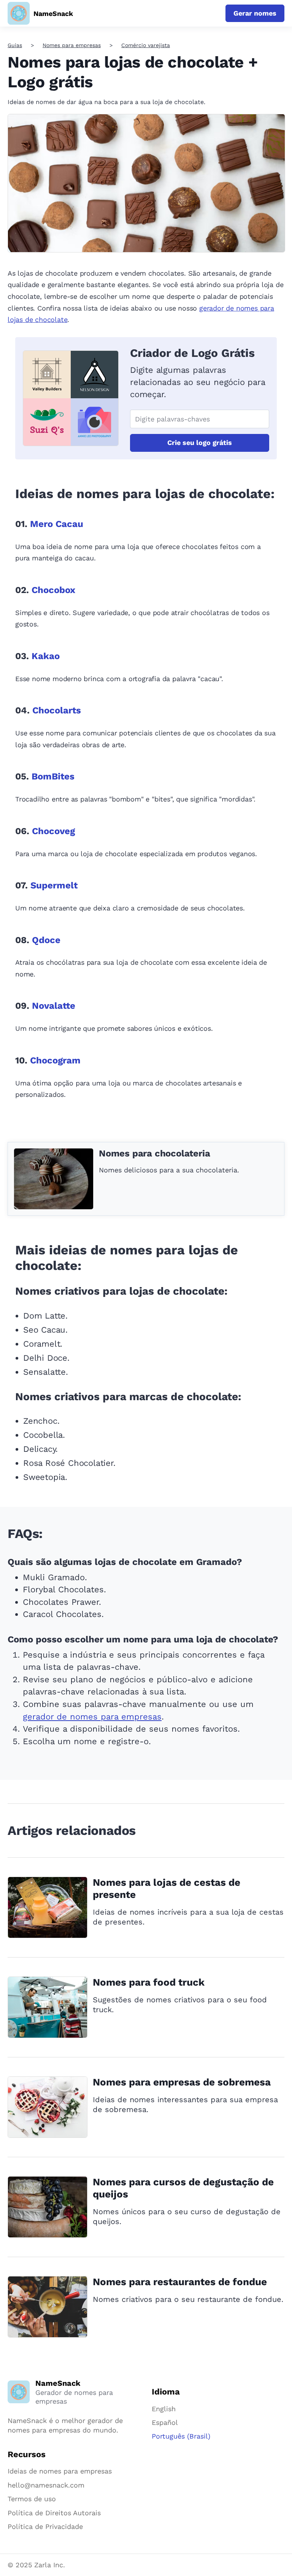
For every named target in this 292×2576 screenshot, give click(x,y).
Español (165, 2422)
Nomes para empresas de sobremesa (182, 2082)
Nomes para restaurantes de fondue (180, 2282)
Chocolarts (57, 710)
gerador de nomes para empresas (92, 1717)
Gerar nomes (255, 13)
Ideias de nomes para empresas (60, 2471)
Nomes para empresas (72, 45)
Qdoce (46, 940)
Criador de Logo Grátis (192, 353)
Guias (15, 45)
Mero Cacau (57, 524)
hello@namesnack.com (46, 2485)
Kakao (46, 656)
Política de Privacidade (45, 2526)
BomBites (53, 776)
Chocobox (53, 590)
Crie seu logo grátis (200, 442)
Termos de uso (32, 2499)
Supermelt (54, 885)
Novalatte (54, 1006)
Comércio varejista (146, 45)
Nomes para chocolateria (154, 1153)
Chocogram (55, 1060)
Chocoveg (53, 831)
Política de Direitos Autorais (54, 2513)
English (164, 2409)
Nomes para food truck (149, 1982)
